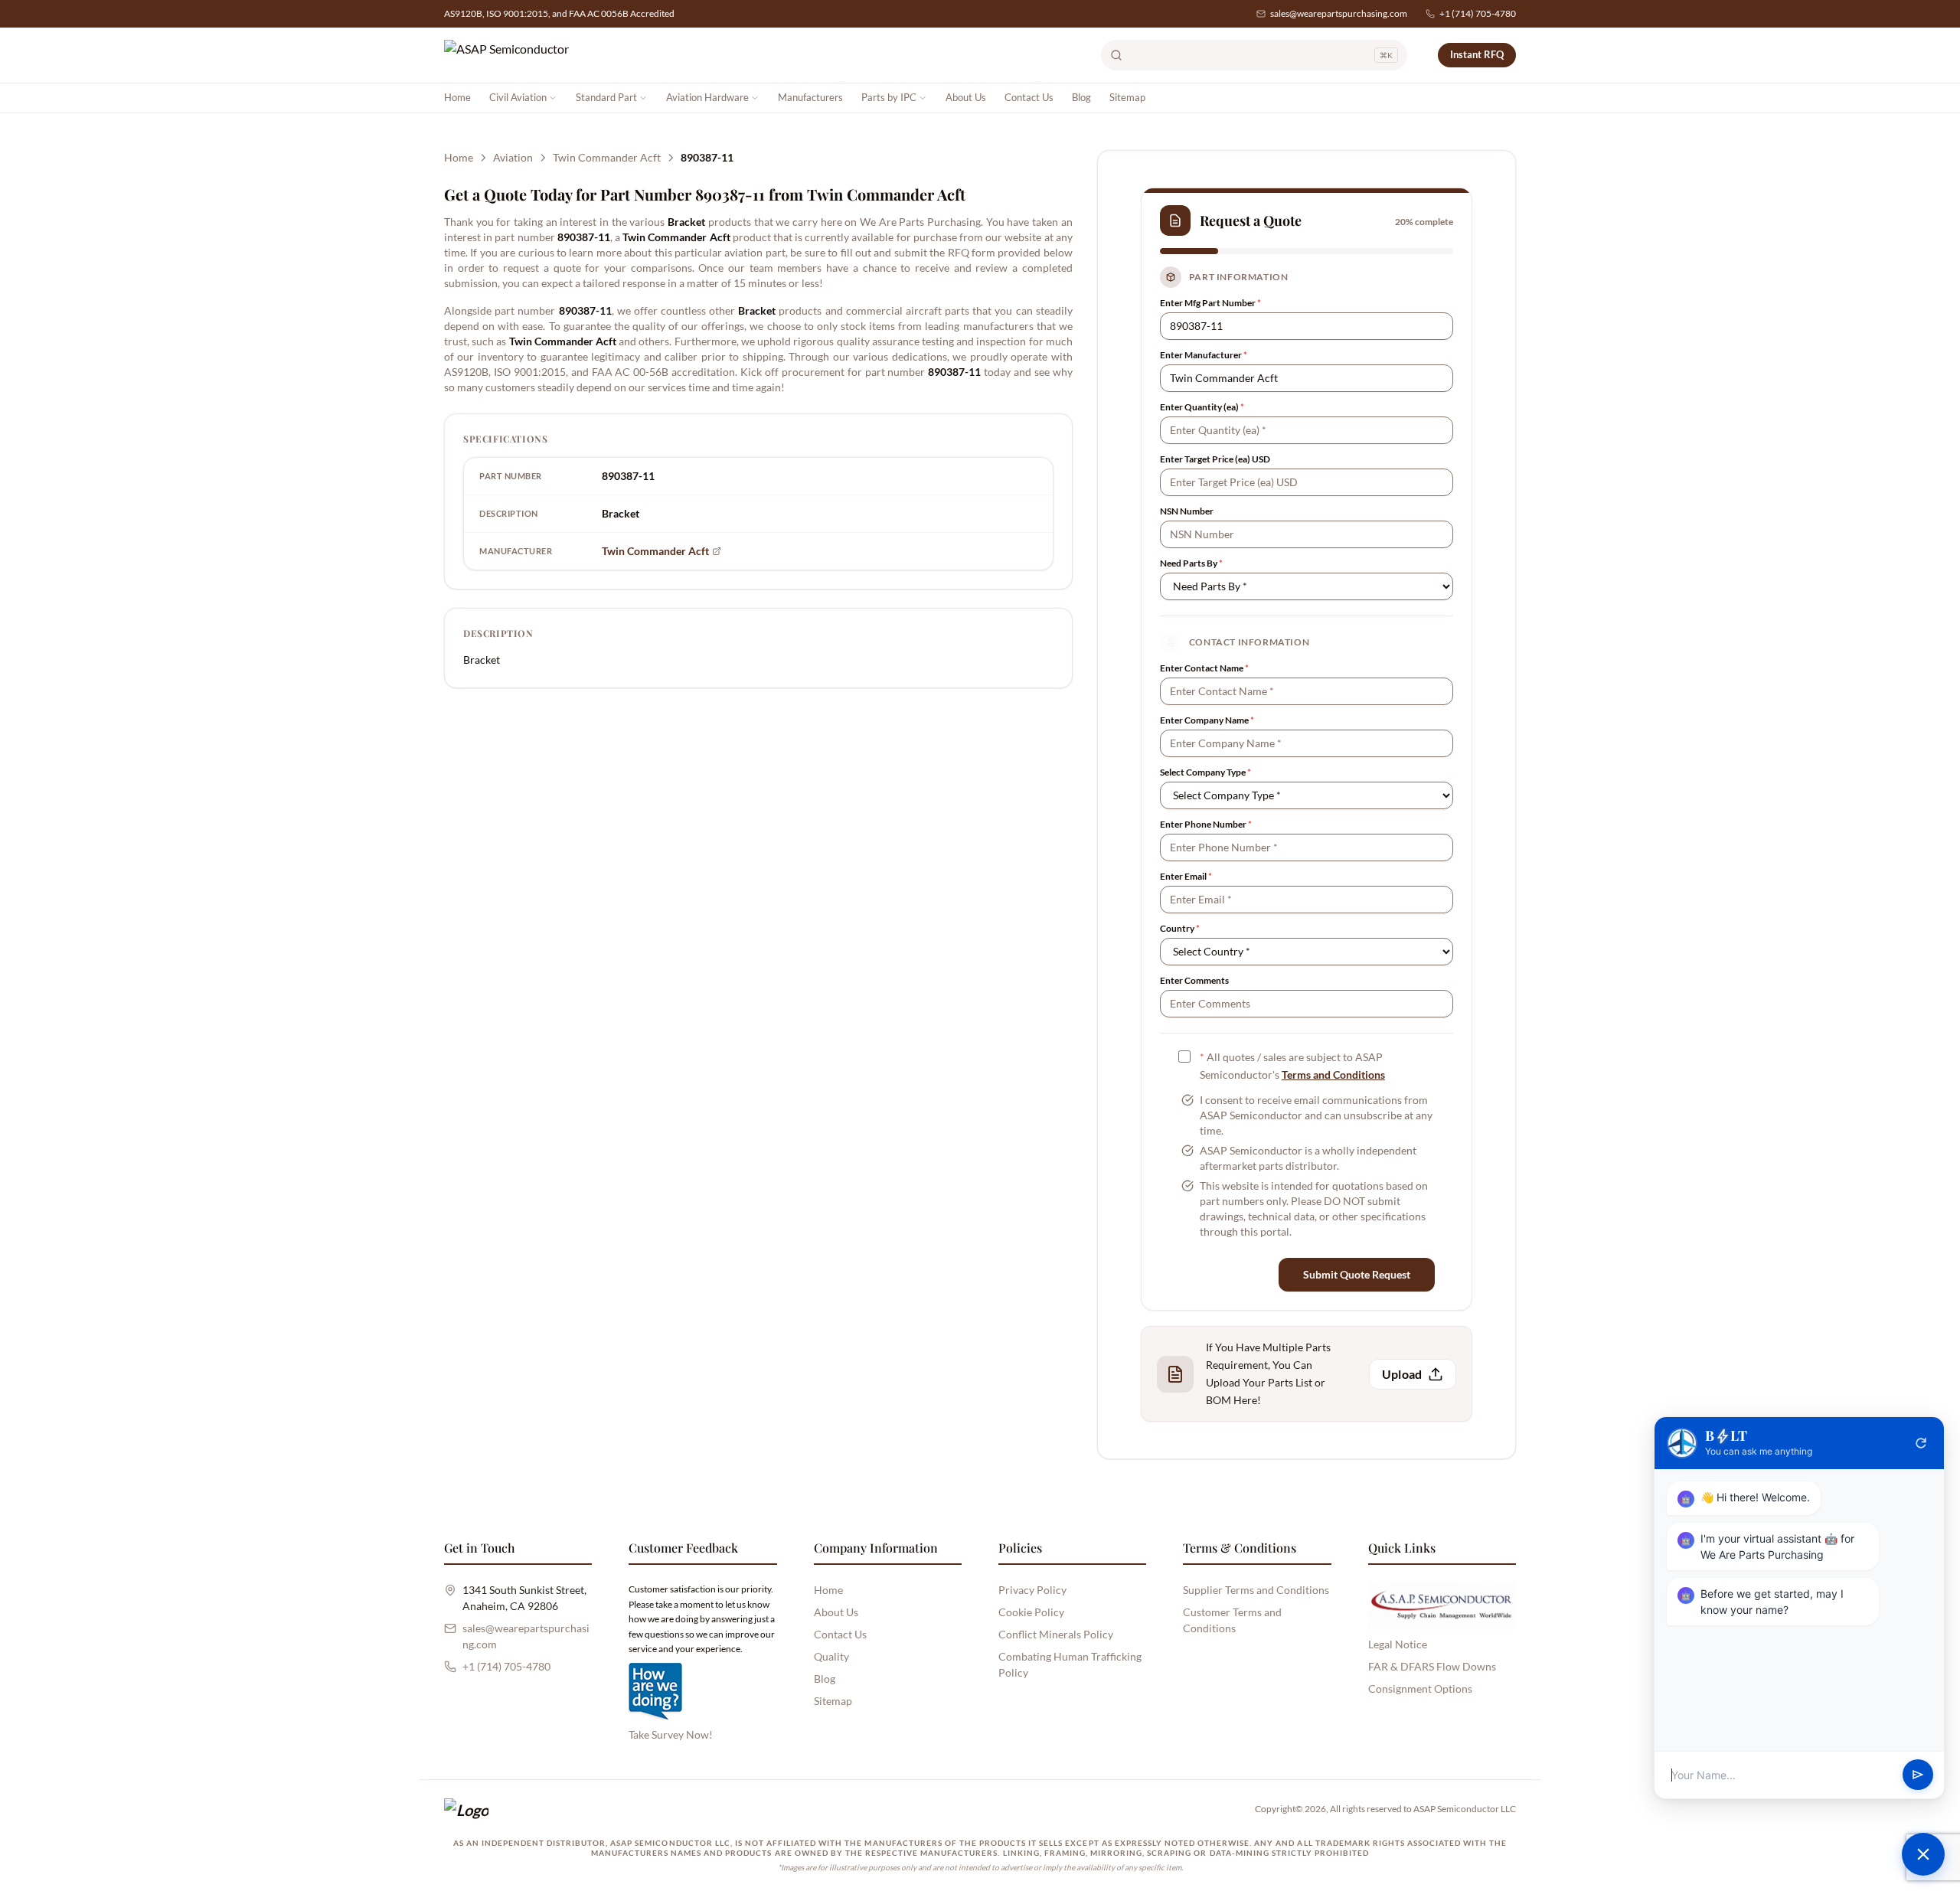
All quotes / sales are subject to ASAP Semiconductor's (1292, 1066)
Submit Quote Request (1357, 1274)
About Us (966, 97)
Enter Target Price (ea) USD (1215, 459)
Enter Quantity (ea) (1202, 407)
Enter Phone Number (1206, 824)
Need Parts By (1191, 563)
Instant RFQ (1477, 54)
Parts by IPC (889, 97)
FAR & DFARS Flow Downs (1432, 1666)
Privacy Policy (1032, 1590)
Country (1180, 928)
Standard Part (606, 97)
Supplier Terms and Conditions (1256, 1590)
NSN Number (1187, 511)
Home (457, 97)
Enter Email (1186, 876)
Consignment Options (1420, 1689)
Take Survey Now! (671, 1734)
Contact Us (1029, 97)
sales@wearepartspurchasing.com (1339, 13)
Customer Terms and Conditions (1232, 1620)
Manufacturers (810, 97)
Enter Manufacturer (1204, 355)
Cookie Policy (1031, 1612)
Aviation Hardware (707, 97)
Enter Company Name (1207, 720)
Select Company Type (1205, 772)
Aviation (513, 157)
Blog (1081, 97)
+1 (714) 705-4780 (1478, 13)
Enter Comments (1194, 980)
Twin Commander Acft (607, 157)
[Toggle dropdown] (553, 98)
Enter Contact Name (1204, 668)
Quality (831, 1656)
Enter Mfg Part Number (1210, 303)
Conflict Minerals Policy (1056, 1634)
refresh (1921, 1443)
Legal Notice (1398, 1644)
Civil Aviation (518, 97)
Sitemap (1127, 97)
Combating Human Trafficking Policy (1070, 1664)
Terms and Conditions (1333, 1075)
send (1918, 1775)
